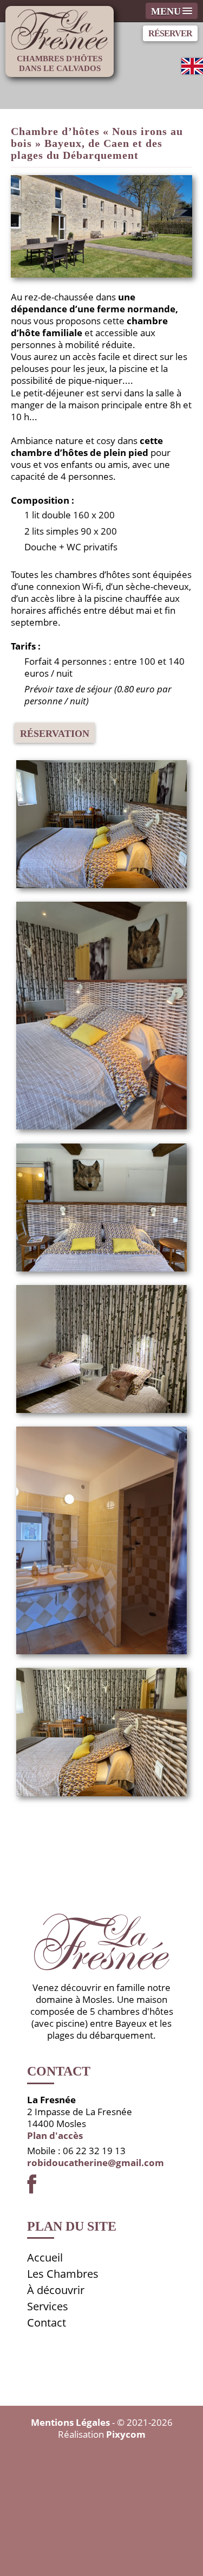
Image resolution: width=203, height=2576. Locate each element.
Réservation (55, 734)
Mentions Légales (70, 2422)
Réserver (170, 33)
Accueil (45, 2257)
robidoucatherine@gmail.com (96, 2163)
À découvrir (56, 2290)
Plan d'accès (55, 2135)
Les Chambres (63, 2274)
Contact (47, 2323)
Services (48, 2306)
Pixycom (126, 2434)
